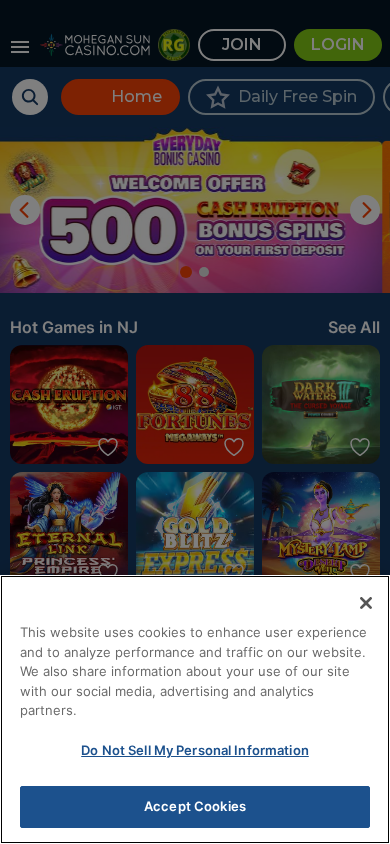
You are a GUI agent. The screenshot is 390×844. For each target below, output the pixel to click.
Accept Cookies (195, 806)
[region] (195, 709)
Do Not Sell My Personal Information (195, 750)
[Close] (366, 603)
